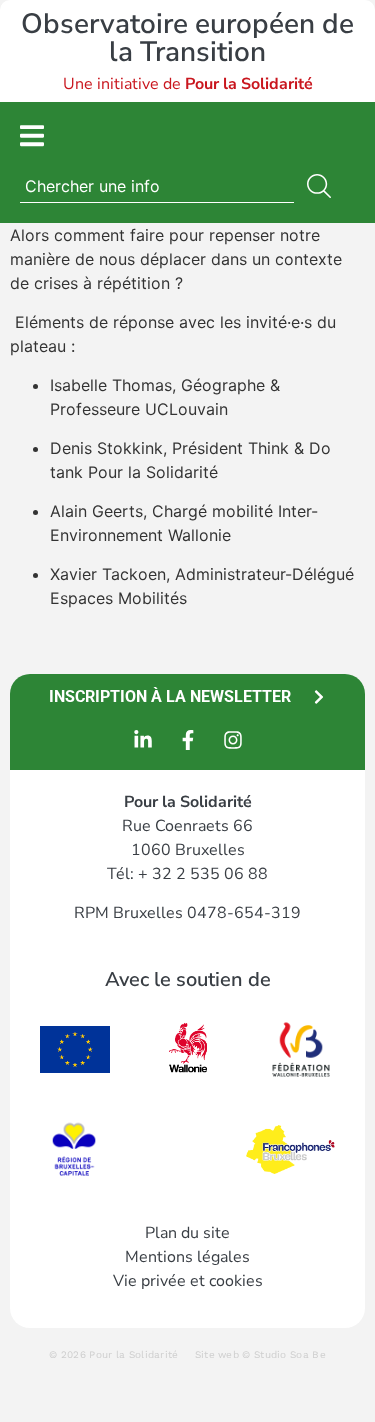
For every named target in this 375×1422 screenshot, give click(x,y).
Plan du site (187, 1233)
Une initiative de (188, 84)
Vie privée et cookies (188, 1281)
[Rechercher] (323, 186)
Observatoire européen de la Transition (187, 38)
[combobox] (157, 186)
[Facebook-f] (188, 740)
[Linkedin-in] (143, 740)
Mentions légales (187, 1257)
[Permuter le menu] (32, 135)
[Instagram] (233, 740)
